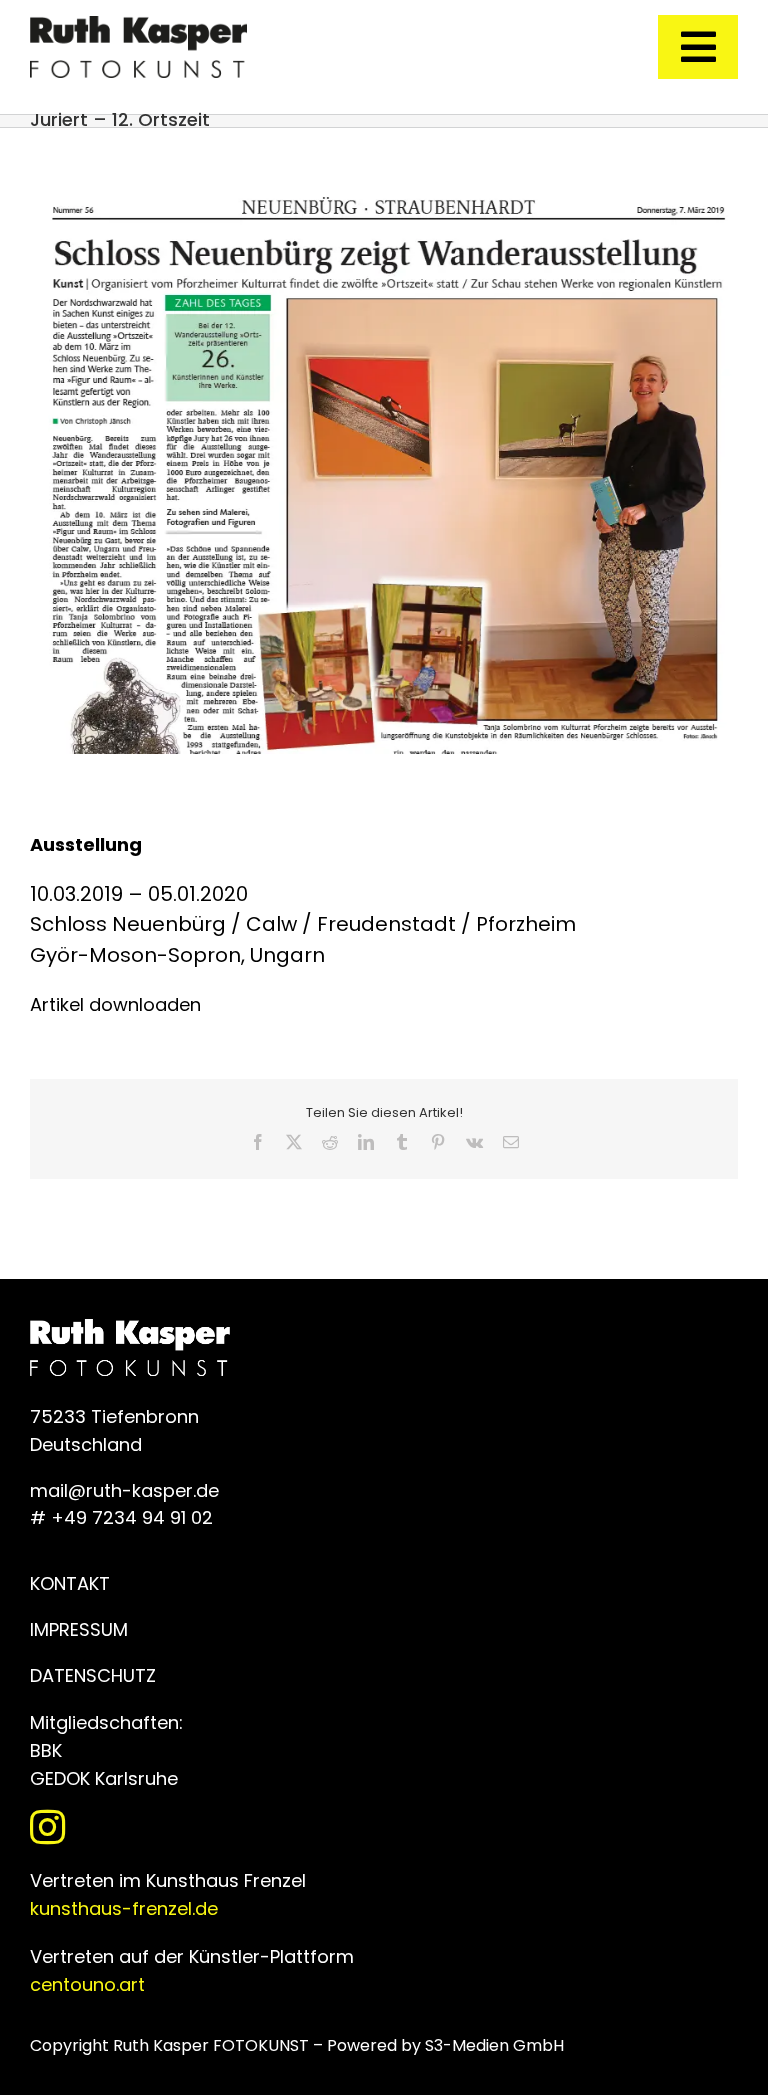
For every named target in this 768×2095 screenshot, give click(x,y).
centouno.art (87, 1984)
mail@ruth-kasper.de (124, 1490)
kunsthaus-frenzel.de (124, 1908)
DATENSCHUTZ (93, 1675)
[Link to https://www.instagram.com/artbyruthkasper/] (379, 1827)
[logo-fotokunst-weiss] (138, 24)
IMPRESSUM (79, 1629)
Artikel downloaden (115, 1004)
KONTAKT (70, 1583)
